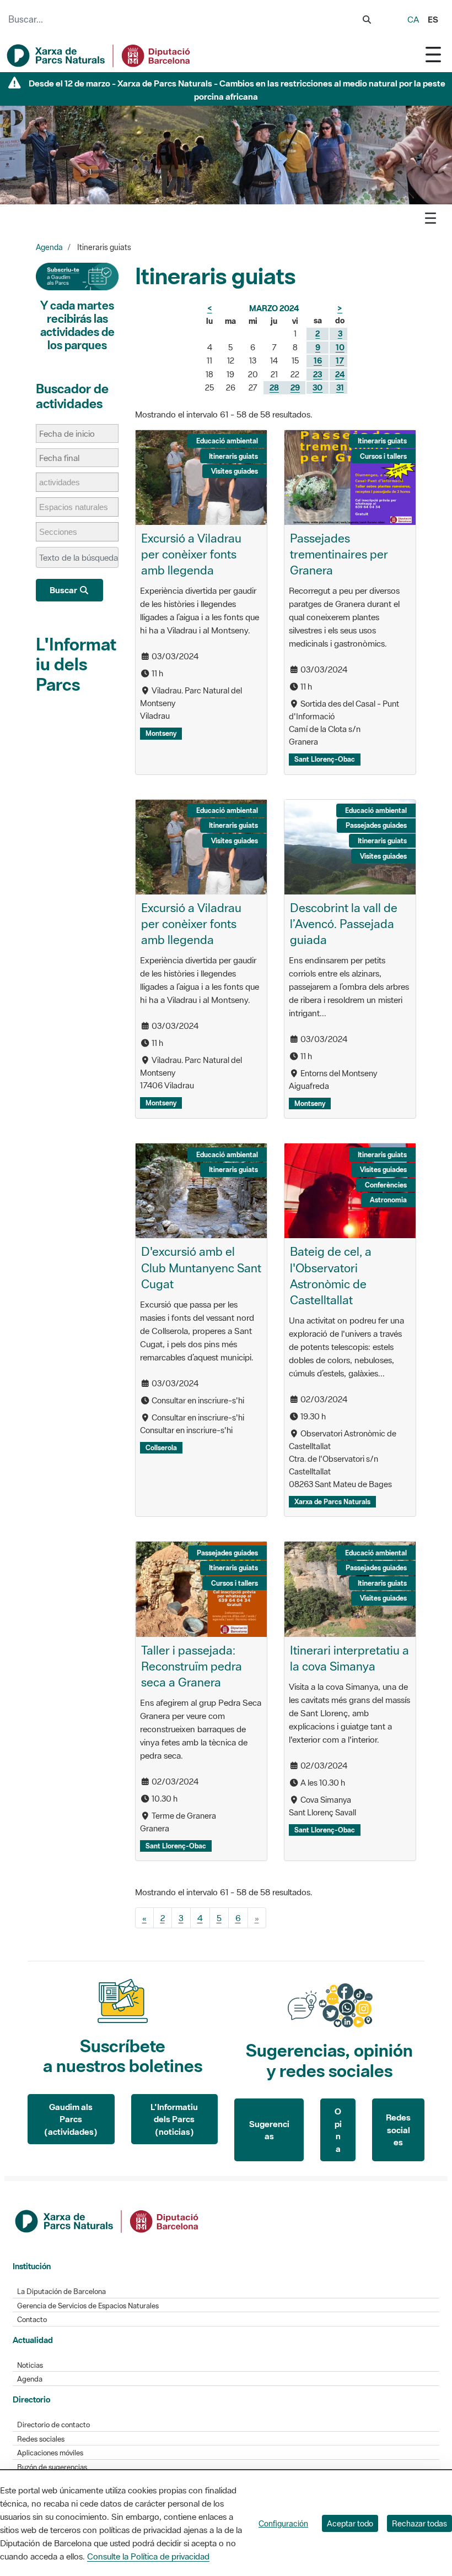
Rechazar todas (419, 2523)
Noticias (30, 2365)
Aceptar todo (350, 2523)
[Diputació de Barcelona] (107, 2220)
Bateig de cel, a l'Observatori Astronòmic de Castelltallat (331, 1275)
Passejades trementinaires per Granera (339, 554)
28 (274, 387)
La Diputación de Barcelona (61, 2292)
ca (413, 19)
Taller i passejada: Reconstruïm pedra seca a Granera (192, 1666)
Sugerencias (269, 2130)
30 (318, 387)
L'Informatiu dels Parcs (76, 664)
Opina (338, 2130)
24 (340, 374)
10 (340, 347)
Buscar (64, 590)
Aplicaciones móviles (50, 2453)
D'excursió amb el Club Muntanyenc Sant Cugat (201, 1267)
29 (295, 387)
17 (340, 360)
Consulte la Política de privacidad (148, 2556)
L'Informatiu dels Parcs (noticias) (174, 2119)
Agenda (49, 247)
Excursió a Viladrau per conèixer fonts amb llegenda (191, 554)
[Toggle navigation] (433, 54)
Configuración (283, 2523)
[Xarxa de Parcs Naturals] (99, 56)
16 (318, 360)
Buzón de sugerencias (52, 2467)
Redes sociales (398, 2130)
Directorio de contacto (53, 2425)
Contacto (32, 2320)
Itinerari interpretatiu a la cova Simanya (349, 1658)
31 (340, 387)
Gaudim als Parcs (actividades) (71, 2119)
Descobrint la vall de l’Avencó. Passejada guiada (344, 924)
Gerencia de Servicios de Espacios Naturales (88, 2306)
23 (318, 374)
